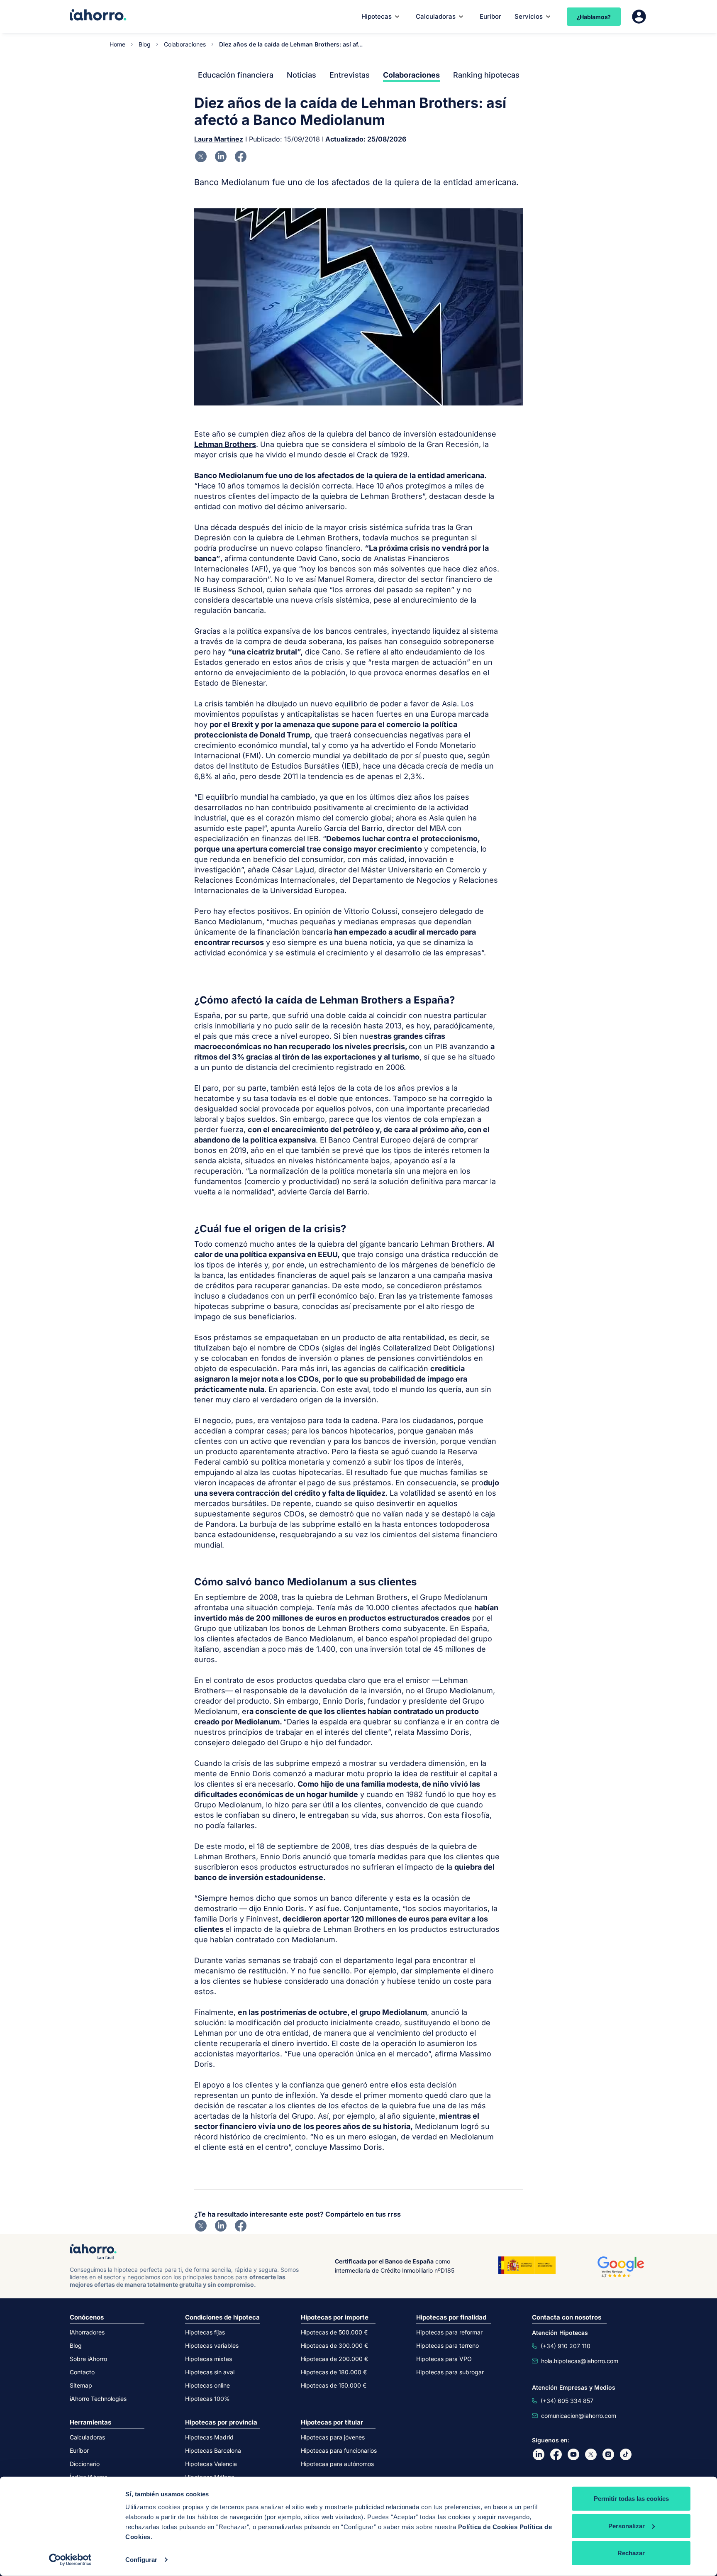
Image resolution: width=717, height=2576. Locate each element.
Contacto (82, 2372)
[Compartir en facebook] (241, 156)
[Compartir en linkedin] (221, 156)
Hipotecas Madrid (209, 2437)
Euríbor (490, 16)
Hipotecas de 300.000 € (334, 2345)
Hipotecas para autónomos (337, 2464)
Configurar (141, 2560)
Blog (145, 44)
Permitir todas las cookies (631, 2499)
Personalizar (627, 2526)
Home (117, 44)
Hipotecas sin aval (210, 2372)
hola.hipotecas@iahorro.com (580, 2361)
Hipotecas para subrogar (450, 2372)
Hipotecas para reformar (449, 2332)
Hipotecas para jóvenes (333, 2437)
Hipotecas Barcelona (213, 2450)
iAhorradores (87, 2332)
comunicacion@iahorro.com (579, 2416)
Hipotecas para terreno (448, 2345)
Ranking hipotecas (486, 75)
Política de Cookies (488, 2527)
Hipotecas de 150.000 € (334, 2385)
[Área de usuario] (639, 17)
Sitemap (81, 2385)
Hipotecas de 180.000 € (334, 2372)
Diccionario (85, 2464)
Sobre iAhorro (88, 2359)
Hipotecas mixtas (209, 2359)
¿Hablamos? (594, 17)
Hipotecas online (207, 2385)
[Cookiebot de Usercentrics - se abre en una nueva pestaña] (70, 2560)
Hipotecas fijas (205, 2332)
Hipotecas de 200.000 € (334, 2359)
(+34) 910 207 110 (566, 2346)
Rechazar (631, 2553)
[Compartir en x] (201, 156)
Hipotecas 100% (207, 2399)
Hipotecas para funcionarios (339, 2450)
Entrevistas (350, 75)
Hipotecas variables (212, 2345)
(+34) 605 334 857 (567, 2401)
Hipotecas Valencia (211, 2464)
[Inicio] (98, 16)
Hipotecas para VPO (444, 2359)
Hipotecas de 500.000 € (334, 2332)
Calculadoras (436, 16)
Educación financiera (236, 75)
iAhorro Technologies (98, 2399)
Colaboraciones (185, 44)
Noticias (301, 75)
